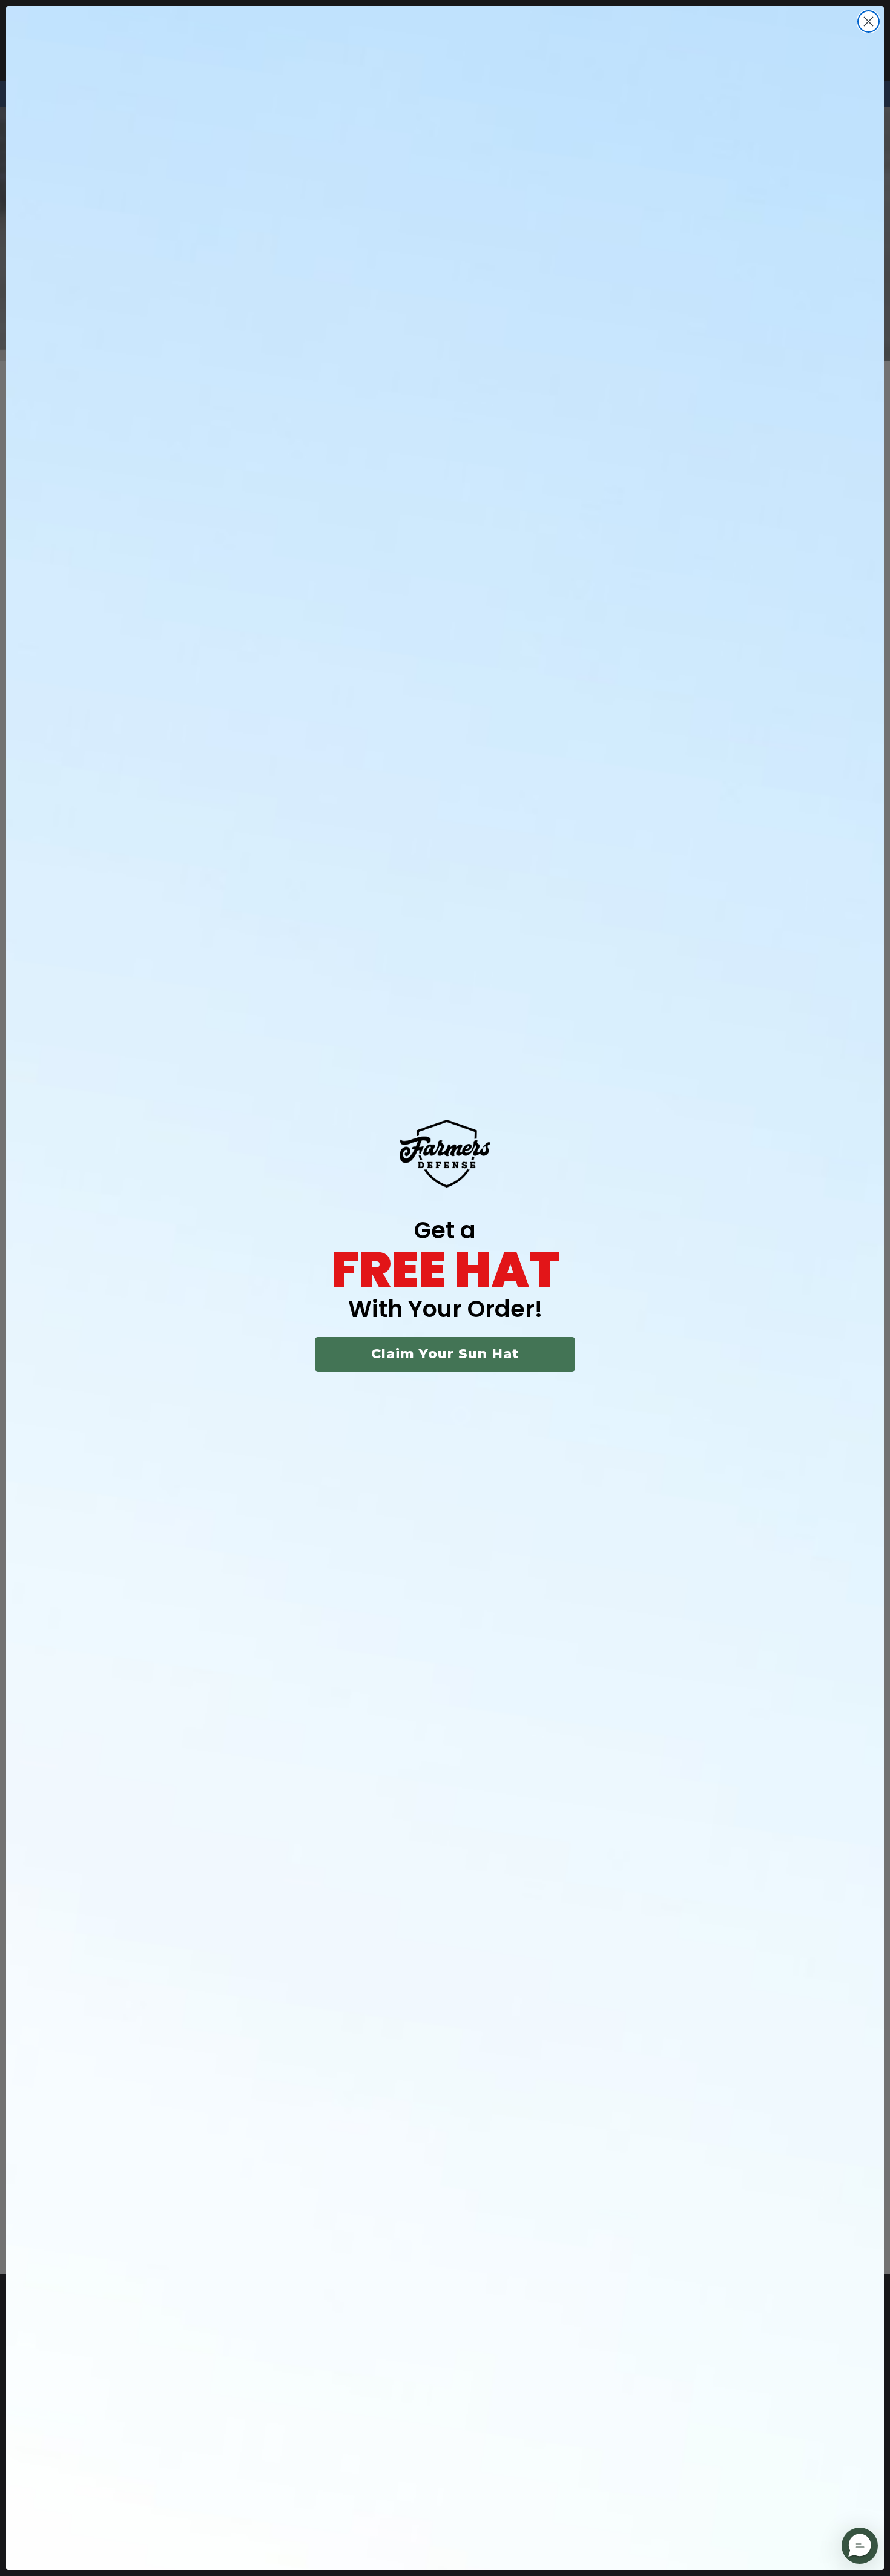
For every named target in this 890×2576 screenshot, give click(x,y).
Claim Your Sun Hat (445, 1354)
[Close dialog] (869, 21)
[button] (860, 2546)
